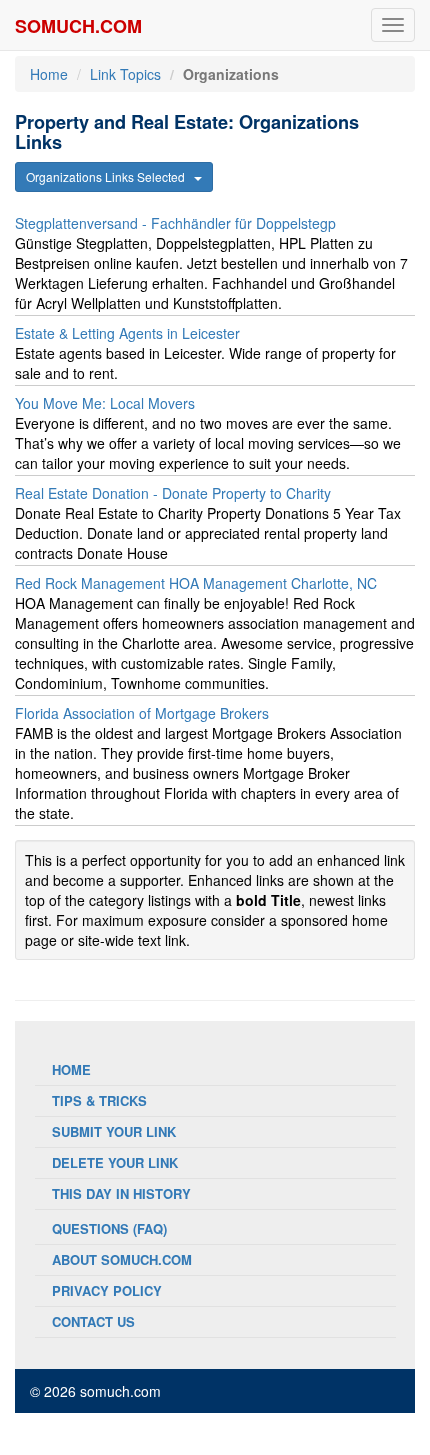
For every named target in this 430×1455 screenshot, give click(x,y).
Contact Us (93, 1321)
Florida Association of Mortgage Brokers (142, 713)
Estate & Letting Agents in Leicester (127, 333)
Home (49, 74)
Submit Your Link (114, 1131)
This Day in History (121, 1193)
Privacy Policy (107, 1290)
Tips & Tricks (99, 1100)
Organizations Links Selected (110, 176)
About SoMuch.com (122, 1259)
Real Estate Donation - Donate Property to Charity (173, 493)
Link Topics (125, 74)
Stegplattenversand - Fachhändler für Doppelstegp (175, 223)
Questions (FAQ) (109, 1228)
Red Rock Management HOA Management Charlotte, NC (196, 583)
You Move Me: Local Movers (105, 403)
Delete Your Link (115, 1162)
